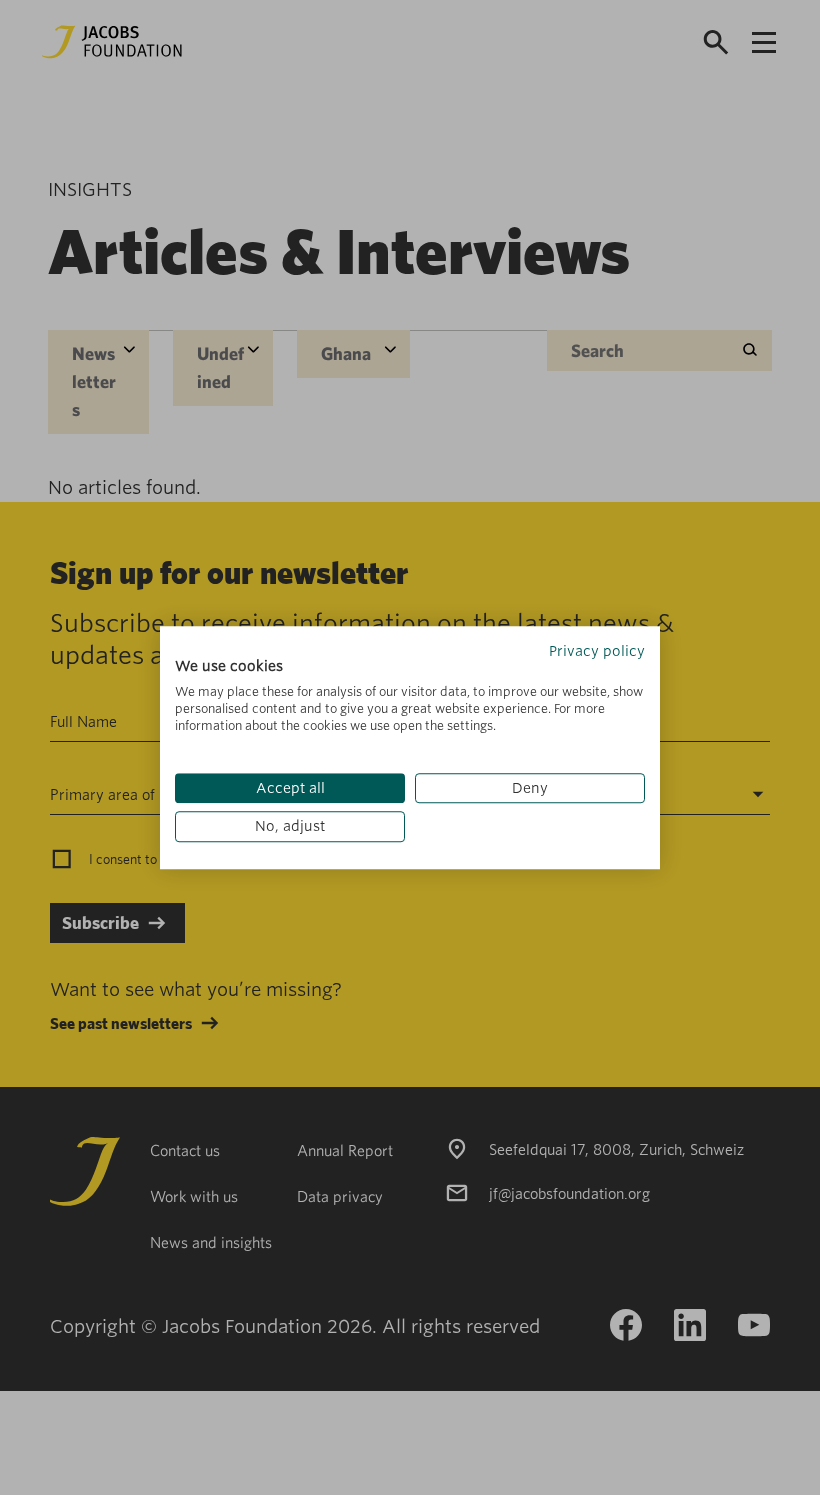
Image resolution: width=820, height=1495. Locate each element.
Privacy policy (597, 651)
